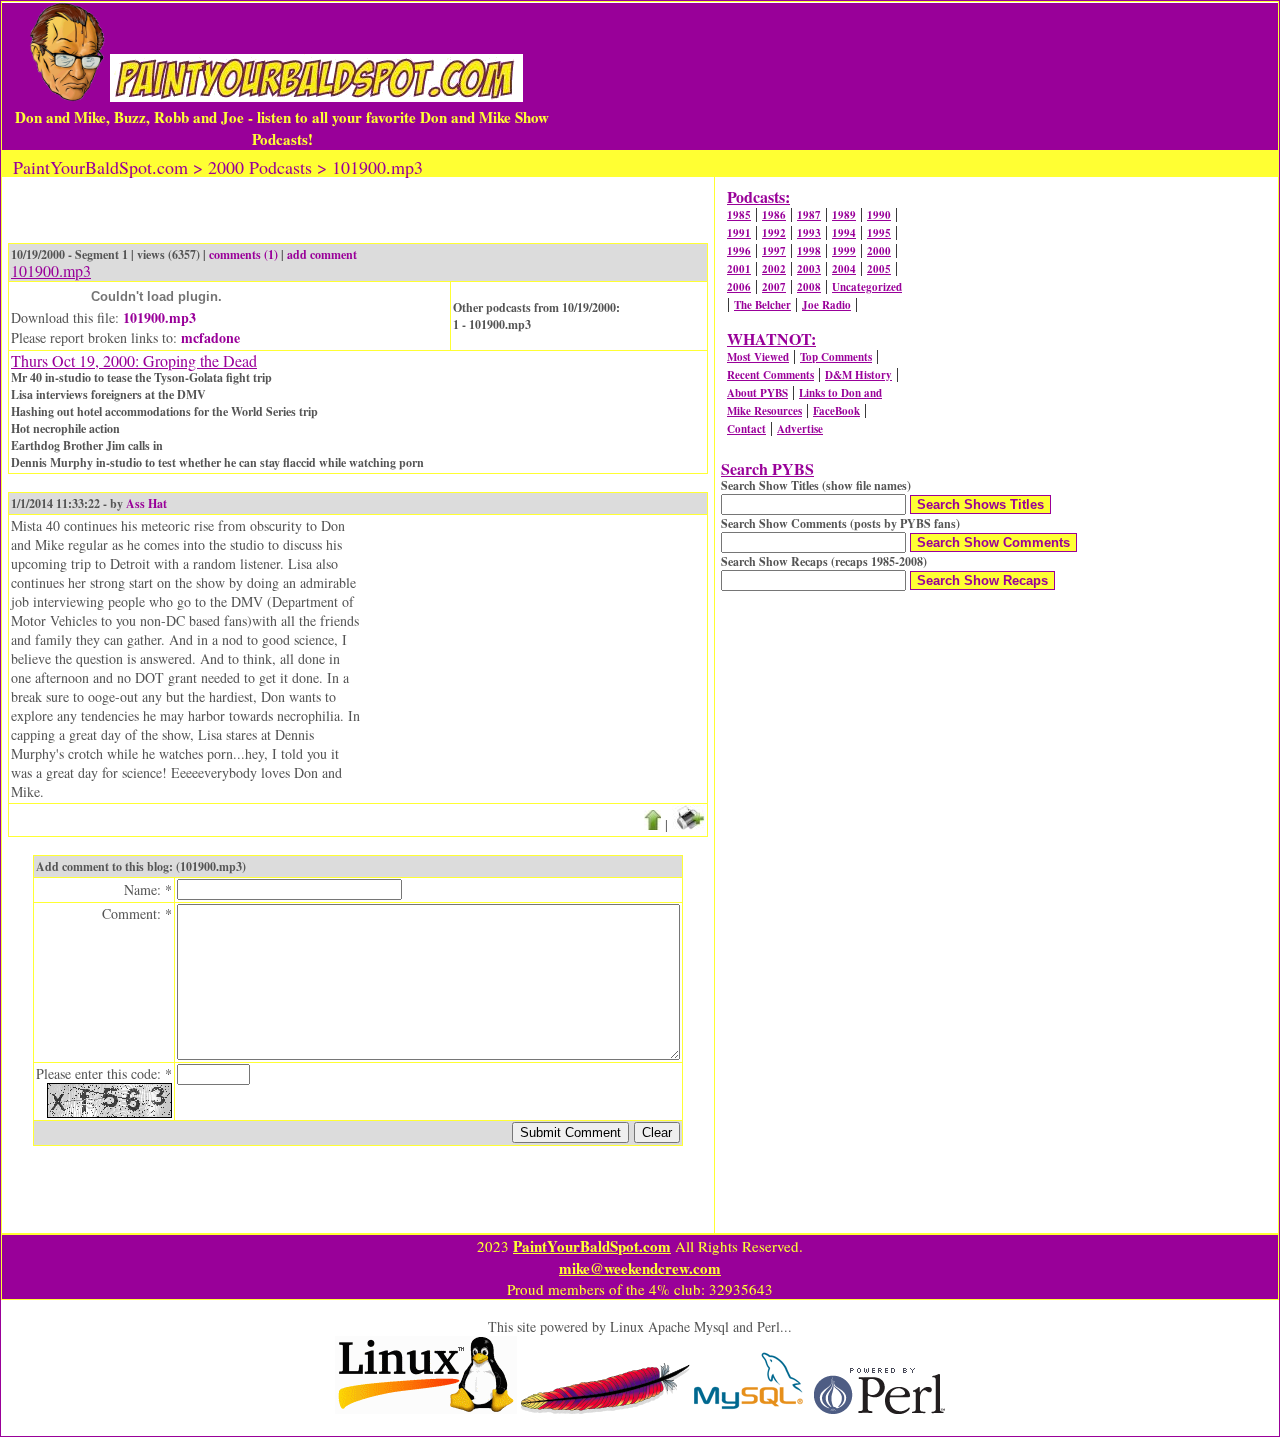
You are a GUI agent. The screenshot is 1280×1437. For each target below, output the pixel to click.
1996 (739, 251)
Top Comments (836, 357)
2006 (739, 287)
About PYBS (757, 393)
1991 (739, 233)
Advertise (800, 429)
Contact (746, 429)
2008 (809, 287)
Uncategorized (867, 287)
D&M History (858, 375)
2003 (809, 269)
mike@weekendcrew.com (640, 1268)
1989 (844, 215)
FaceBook (836, 411)
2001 (739, 269)
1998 (809, 251)
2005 (879, 269)
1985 (739, 215)
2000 (879, 251)
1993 (809, 233)
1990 (879, 215)
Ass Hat (146, 503)
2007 (774, 287)
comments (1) (243, 254)
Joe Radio (826, 305)
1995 (879, 233)
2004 (844, 269)
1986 (774, 215)
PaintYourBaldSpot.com (592, 1246)
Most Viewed (758, 357)
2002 (774, 269)
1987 (809, 215)
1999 (844, 251)
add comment (322, 254)
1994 (844, 233)
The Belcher (762, 305)
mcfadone (210, 337)
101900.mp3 (159, 317)
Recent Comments (770, 375)
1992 (774, 233)
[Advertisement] (914, 76)
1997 (774, 251)
